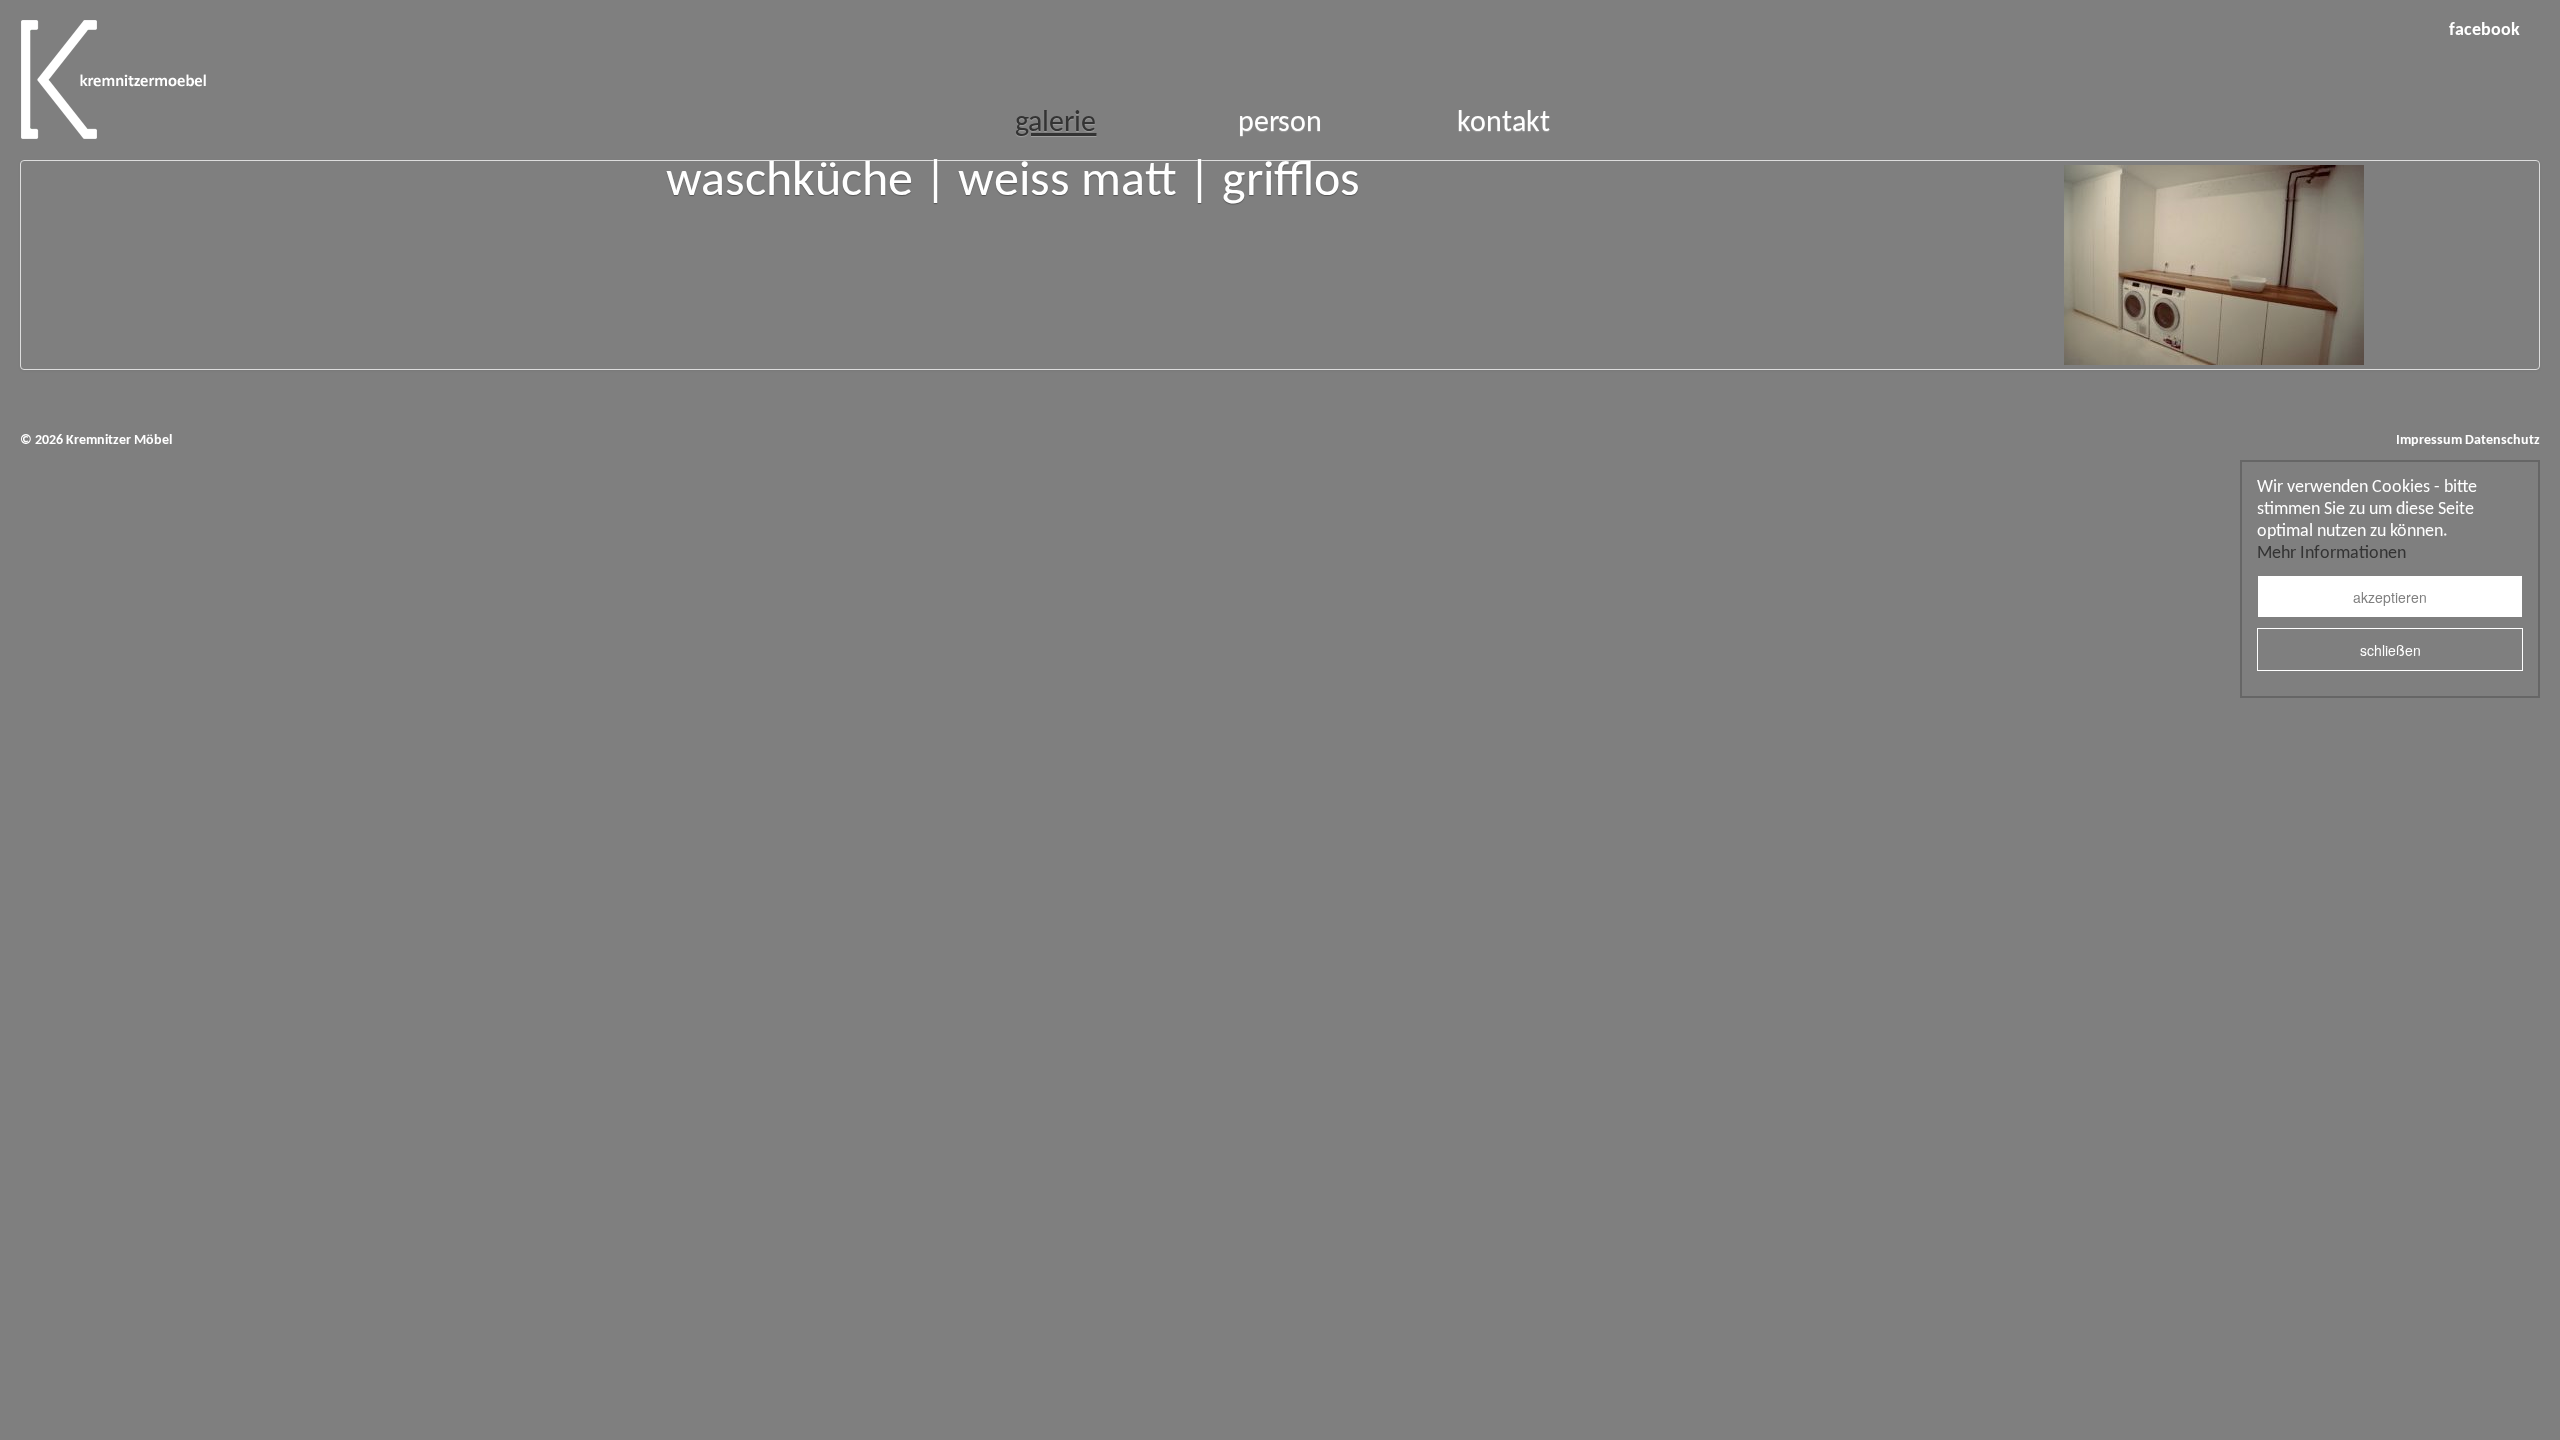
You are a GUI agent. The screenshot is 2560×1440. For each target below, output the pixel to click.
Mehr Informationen (2331, 553)
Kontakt (1503, 123)
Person (1280, 123)
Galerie (1055, 123)
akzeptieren (2390, 597)
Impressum (2429, 440)
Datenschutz (2502, 440)
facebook (2484, 30)
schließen (2390, 650)
